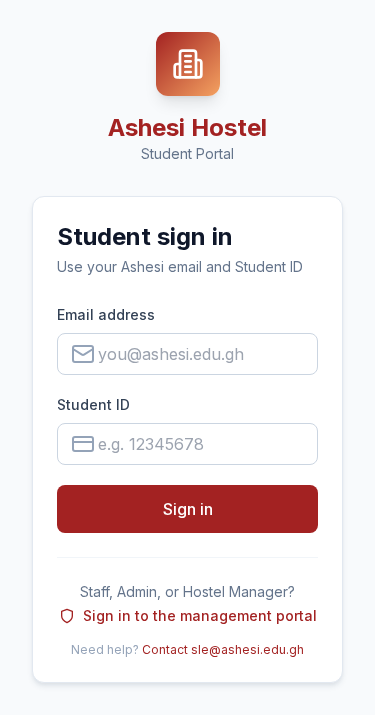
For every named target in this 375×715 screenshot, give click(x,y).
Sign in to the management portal (200, 615)
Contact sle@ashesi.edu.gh (223, 649)
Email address (106, 314)
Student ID (93, 404)
